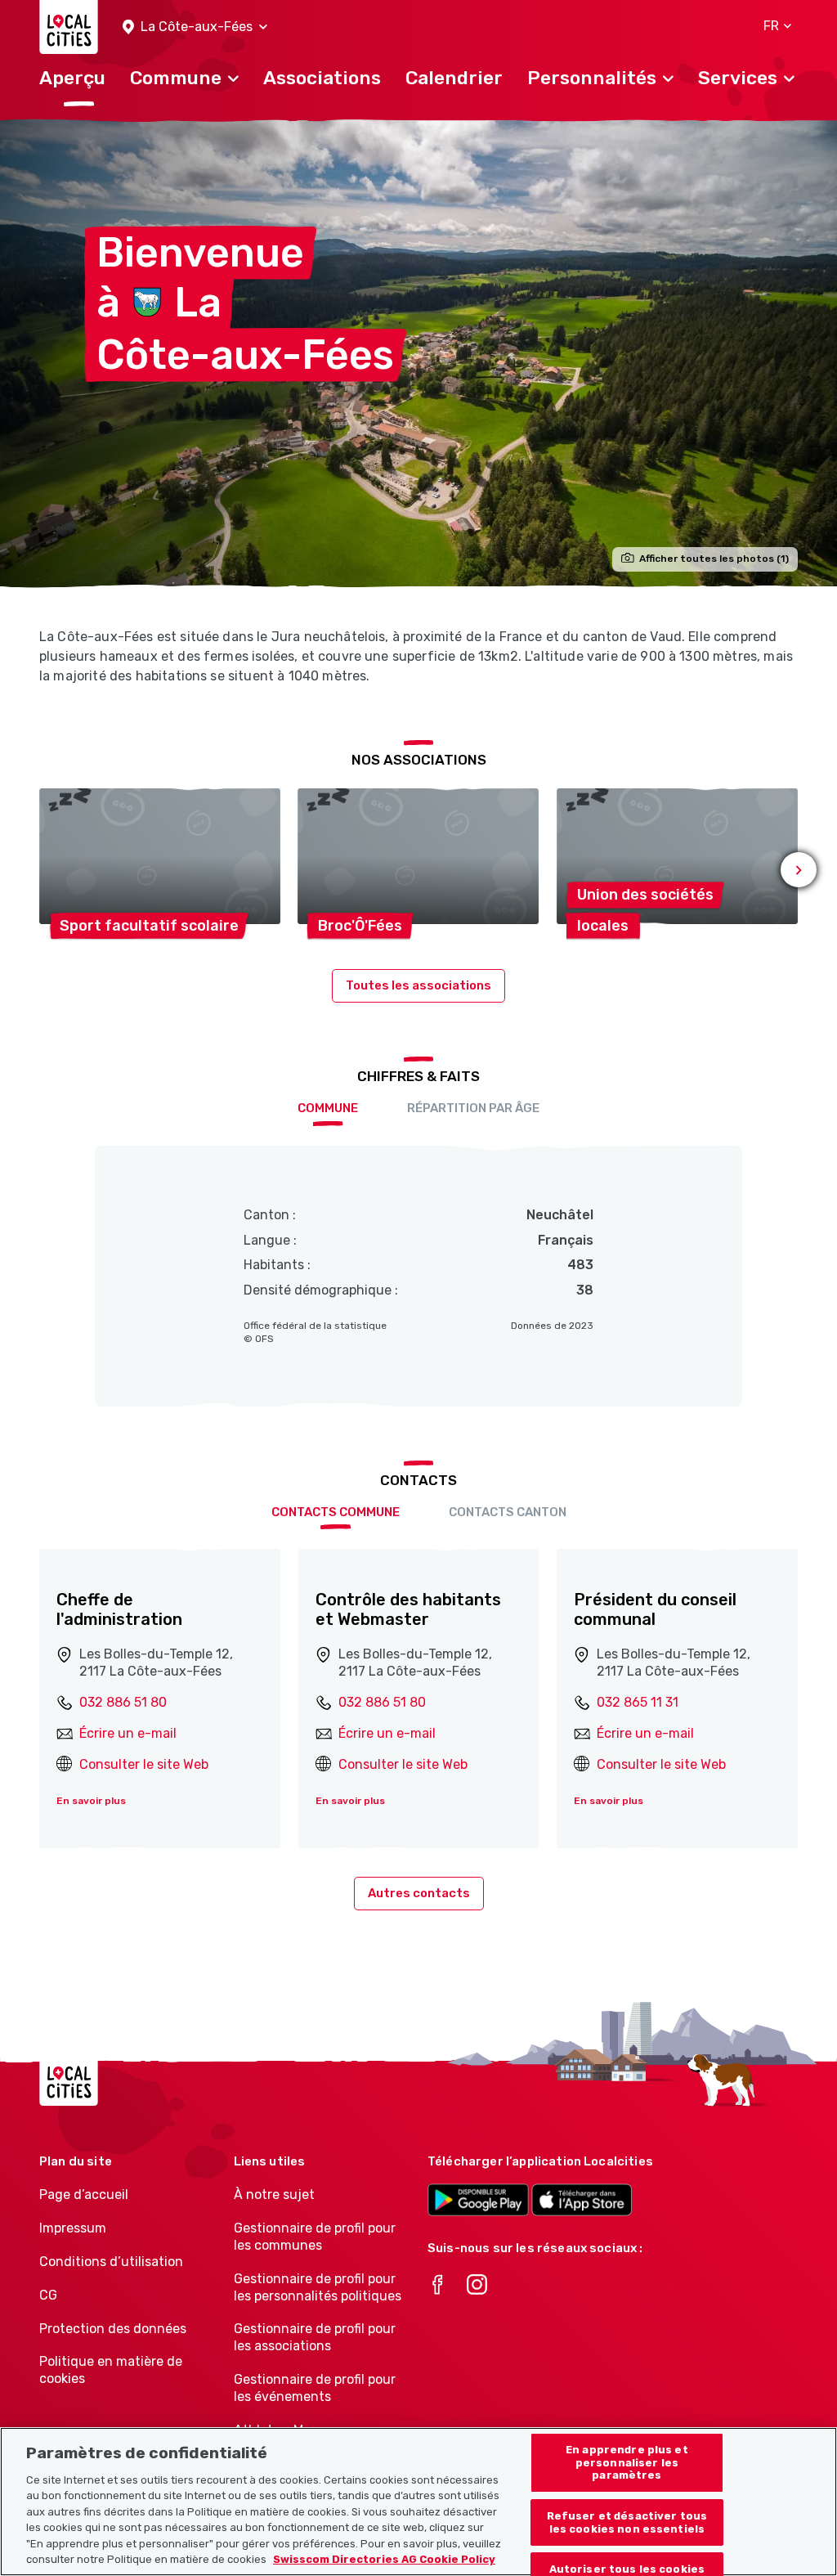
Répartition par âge (473, 1108)
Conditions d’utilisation (111, 2262)
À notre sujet (274, 2195)
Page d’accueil (84, 2195)
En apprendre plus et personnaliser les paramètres (627, 2462)
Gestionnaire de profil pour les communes (315, 2237)
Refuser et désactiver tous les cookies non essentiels (627, 2522)
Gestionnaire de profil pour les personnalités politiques (318, 2287)
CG (48, 2295)
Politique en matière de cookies (111, 2370)
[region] (418, 2502)
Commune (328, 1108)
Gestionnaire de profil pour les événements (315, 2388)
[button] (195, 27)
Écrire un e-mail (128, 1733)
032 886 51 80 (123, 1702)
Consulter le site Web (144, 1764)
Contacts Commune (336, 1512)
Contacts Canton (508, 1512)
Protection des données (113, 2329)
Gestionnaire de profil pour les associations (315, 2337)
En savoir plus (91, 1801)
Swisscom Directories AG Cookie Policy (384, 2559)
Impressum (73, 2228)
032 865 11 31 (638, 1702)
